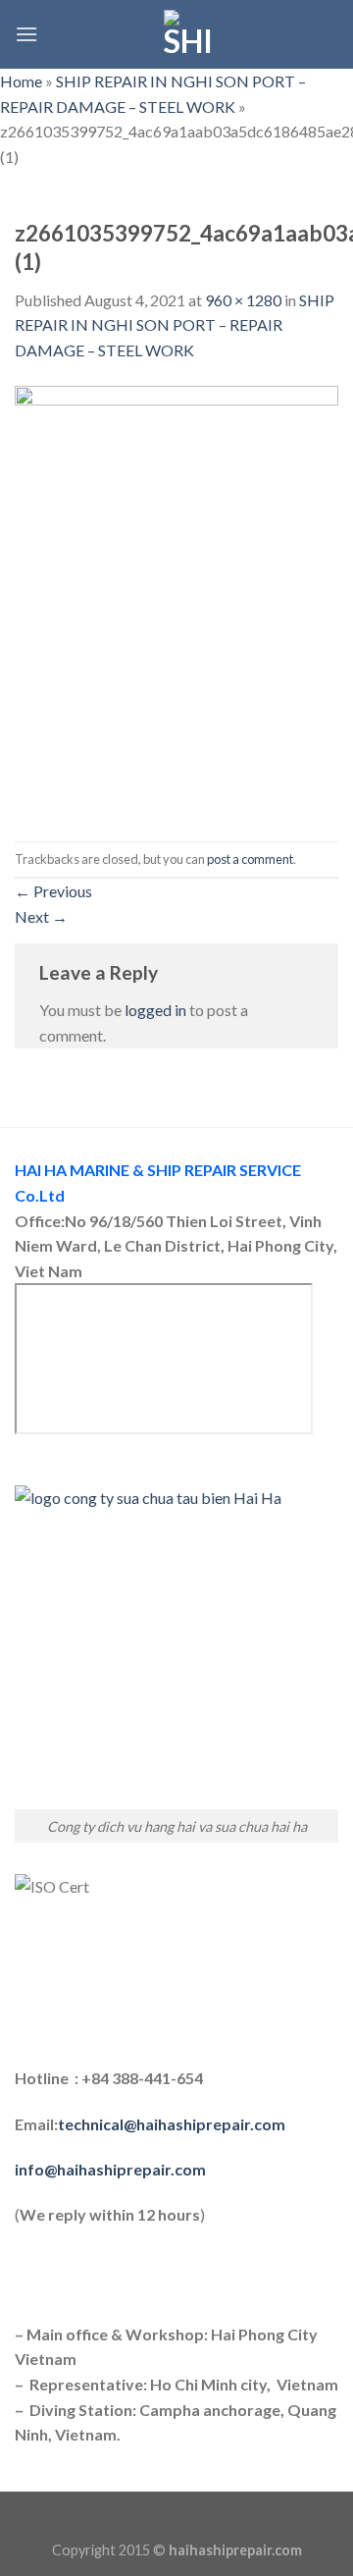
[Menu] (26, 34)
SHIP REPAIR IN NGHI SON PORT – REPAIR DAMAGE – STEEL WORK (175, 325)
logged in (155, 1010)
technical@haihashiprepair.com (172, 2124)
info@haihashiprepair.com (112, 2169)
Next (41, 916)
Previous (53, 891)
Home (21, 81)
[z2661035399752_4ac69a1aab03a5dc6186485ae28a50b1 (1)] (176, 599)
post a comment (250, 859)
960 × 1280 (243, 300)
